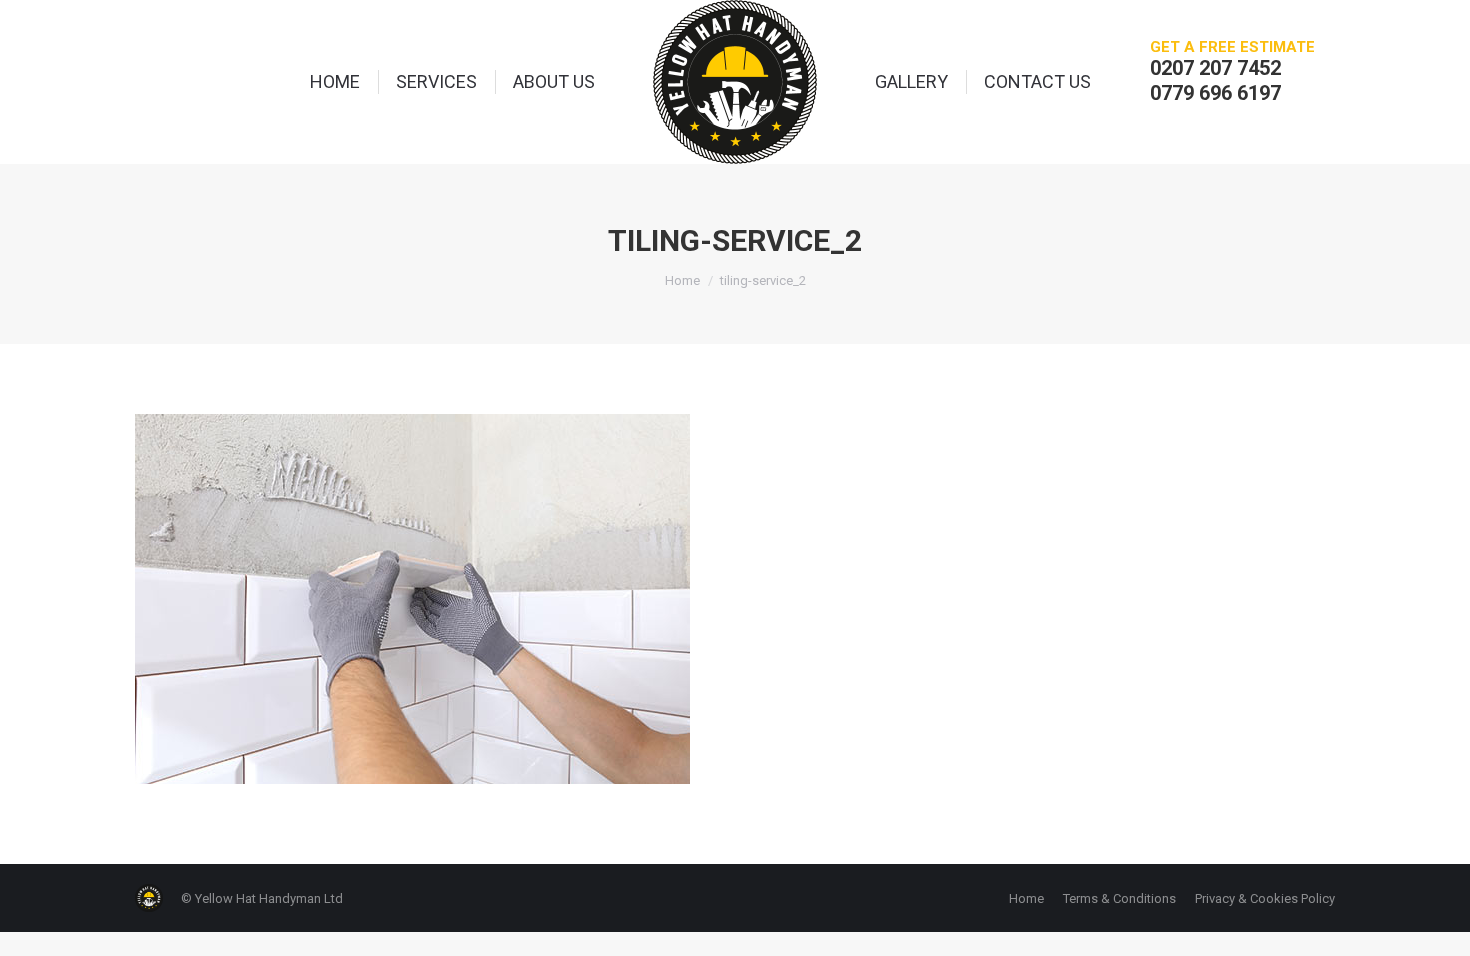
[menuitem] (335, 82)
